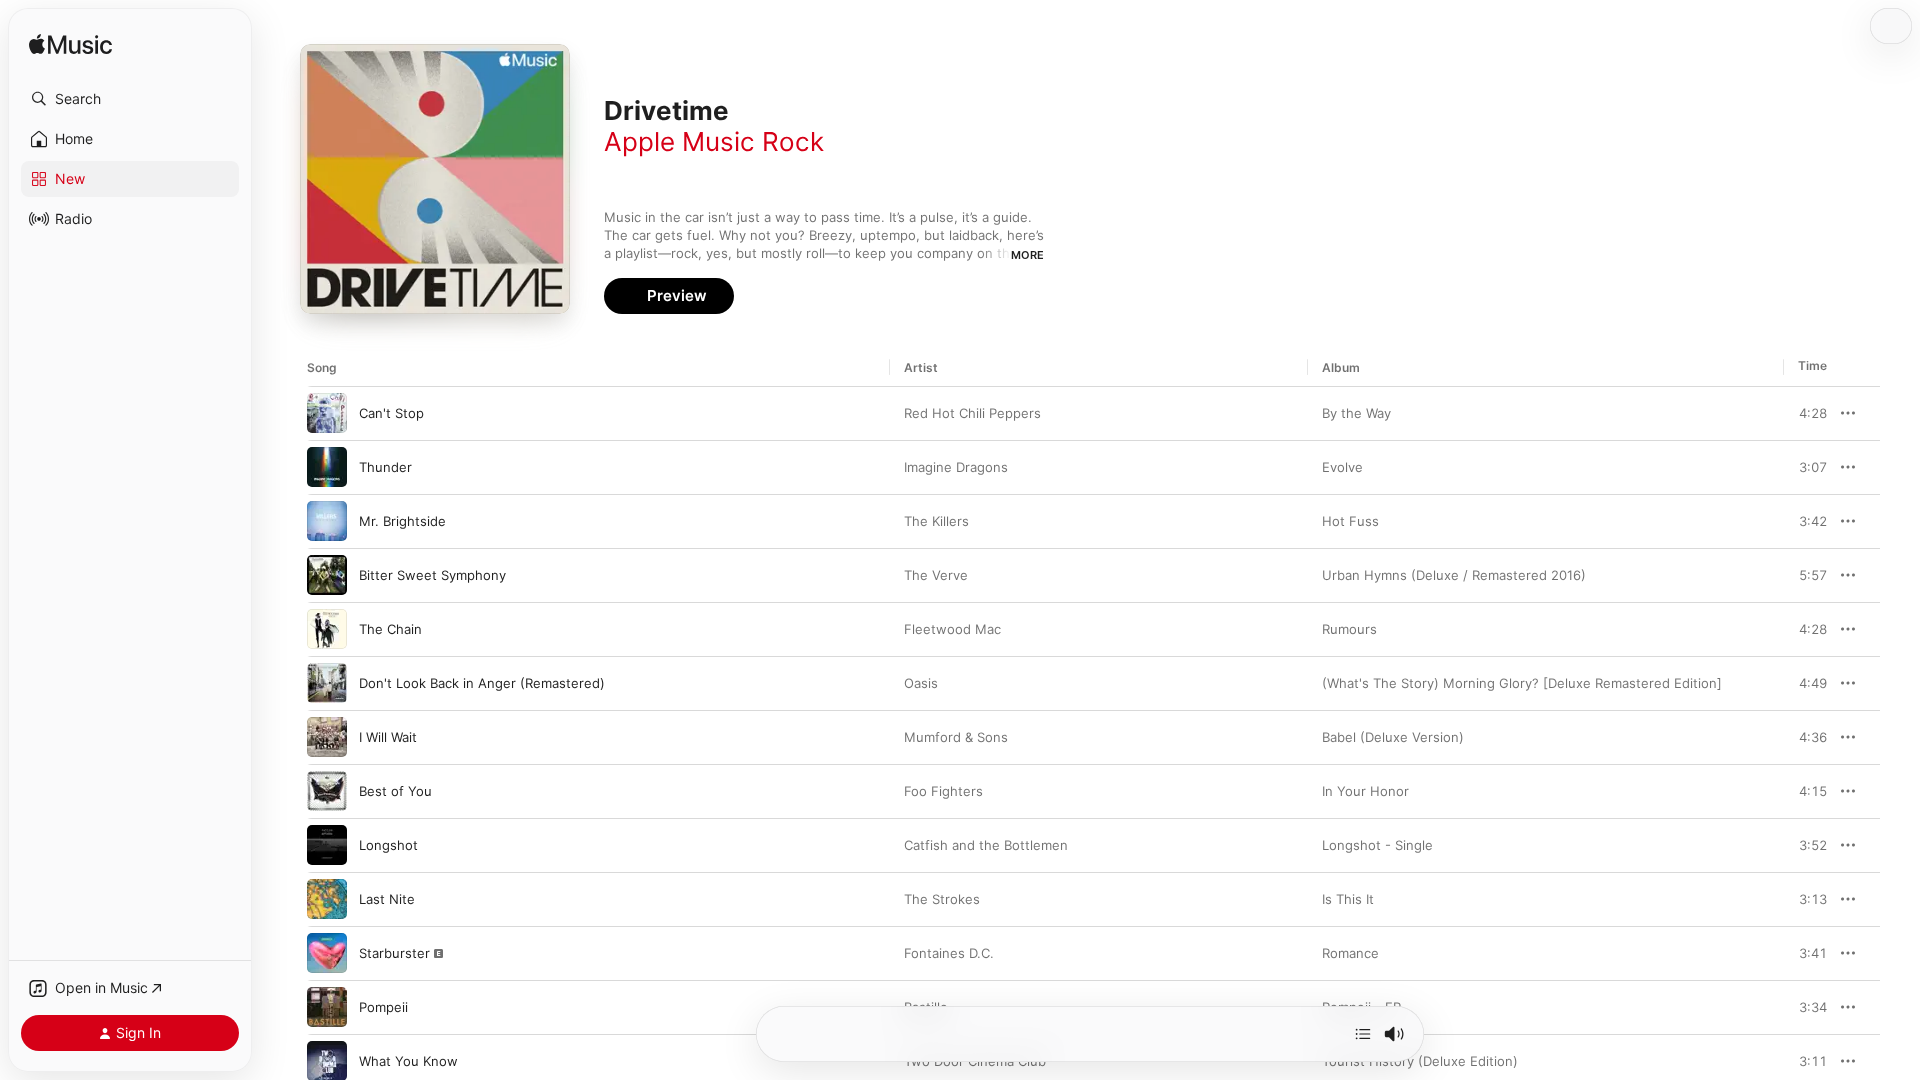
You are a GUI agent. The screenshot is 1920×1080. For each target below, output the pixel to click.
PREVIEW (1805, 413)
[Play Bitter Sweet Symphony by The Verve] (327, 575)
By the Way (1356, 413)
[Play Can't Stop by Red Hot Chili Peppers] (327, 413)
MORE (1027, 255)
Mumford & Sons (956, 737)
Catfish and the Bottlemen (986, 845)
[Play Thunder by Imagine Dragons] (327, 467)
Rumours (1349, 629)
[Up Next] (1363, 1034)
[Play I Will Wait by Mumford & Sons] (327, 737)
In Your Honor (1365, 791)
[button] (130, 99)
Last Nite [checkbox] (387, 899)
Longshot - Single (1377, 845)
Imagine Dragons (956, 467)
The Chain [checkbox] (390, 629)
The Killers (936, 521)
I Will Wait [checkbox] (388, 737)
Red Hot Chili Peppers (972, 413)
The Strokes (942, 899)
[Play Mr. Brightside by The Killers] (327, 521)
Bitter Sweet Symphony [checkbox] (432, 575)
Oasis (921, 683)
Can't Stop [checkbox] (391, 413)
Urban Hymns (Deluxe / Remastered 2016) (1454, 575)
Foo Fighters (943, 791)
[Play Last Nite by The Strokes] (327, 899)
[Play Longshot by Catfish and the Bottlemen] (327, 845)
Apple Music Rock (714, 141)
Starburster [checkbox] (394, 953)
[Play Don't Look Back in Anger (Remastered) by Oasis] (327, 683)
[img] (70, 45)
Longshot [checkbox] (388, 845)
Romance (1350, 953)
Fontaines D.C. (949, 953)
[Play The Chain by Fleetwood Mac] (327, 629)
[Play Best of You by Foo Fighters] (327, 791)
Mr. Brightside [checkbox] (402, 521)
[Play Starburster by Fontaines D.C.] (327, 953)
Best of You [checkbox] (395, 791)
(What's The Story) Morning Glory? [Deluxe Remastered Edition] (1522, 683)
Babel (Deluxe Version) (1393, 737)
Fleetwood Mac (952, 629)
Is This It (1348, 899)
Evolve (1342, 467)
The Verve (936, 575)
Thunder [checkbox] (385, 467)
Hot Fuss (1350, 521)
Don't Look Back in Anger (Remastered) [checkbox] (482, 683)
